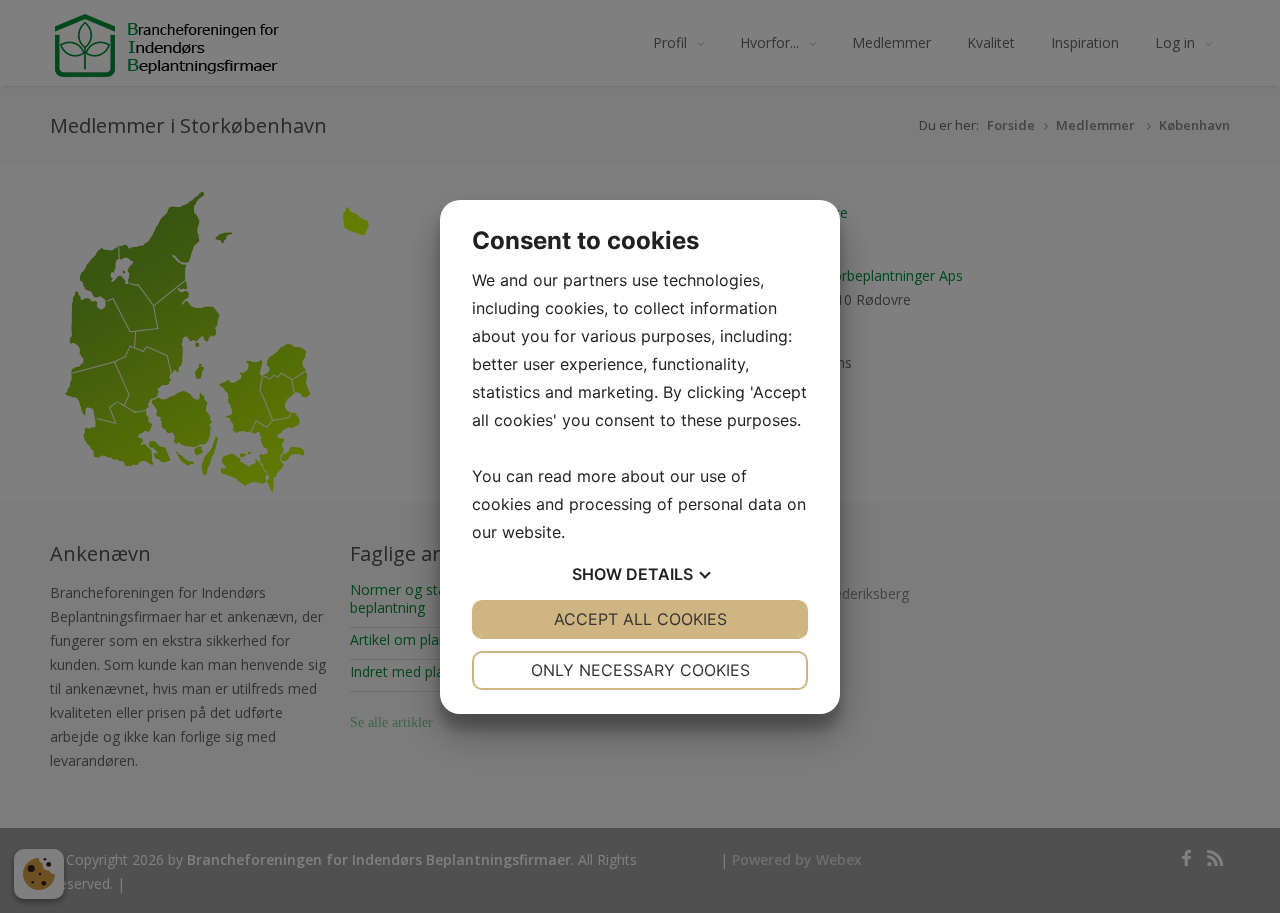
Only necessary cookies (640, 670)
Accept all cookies (640, 619)
